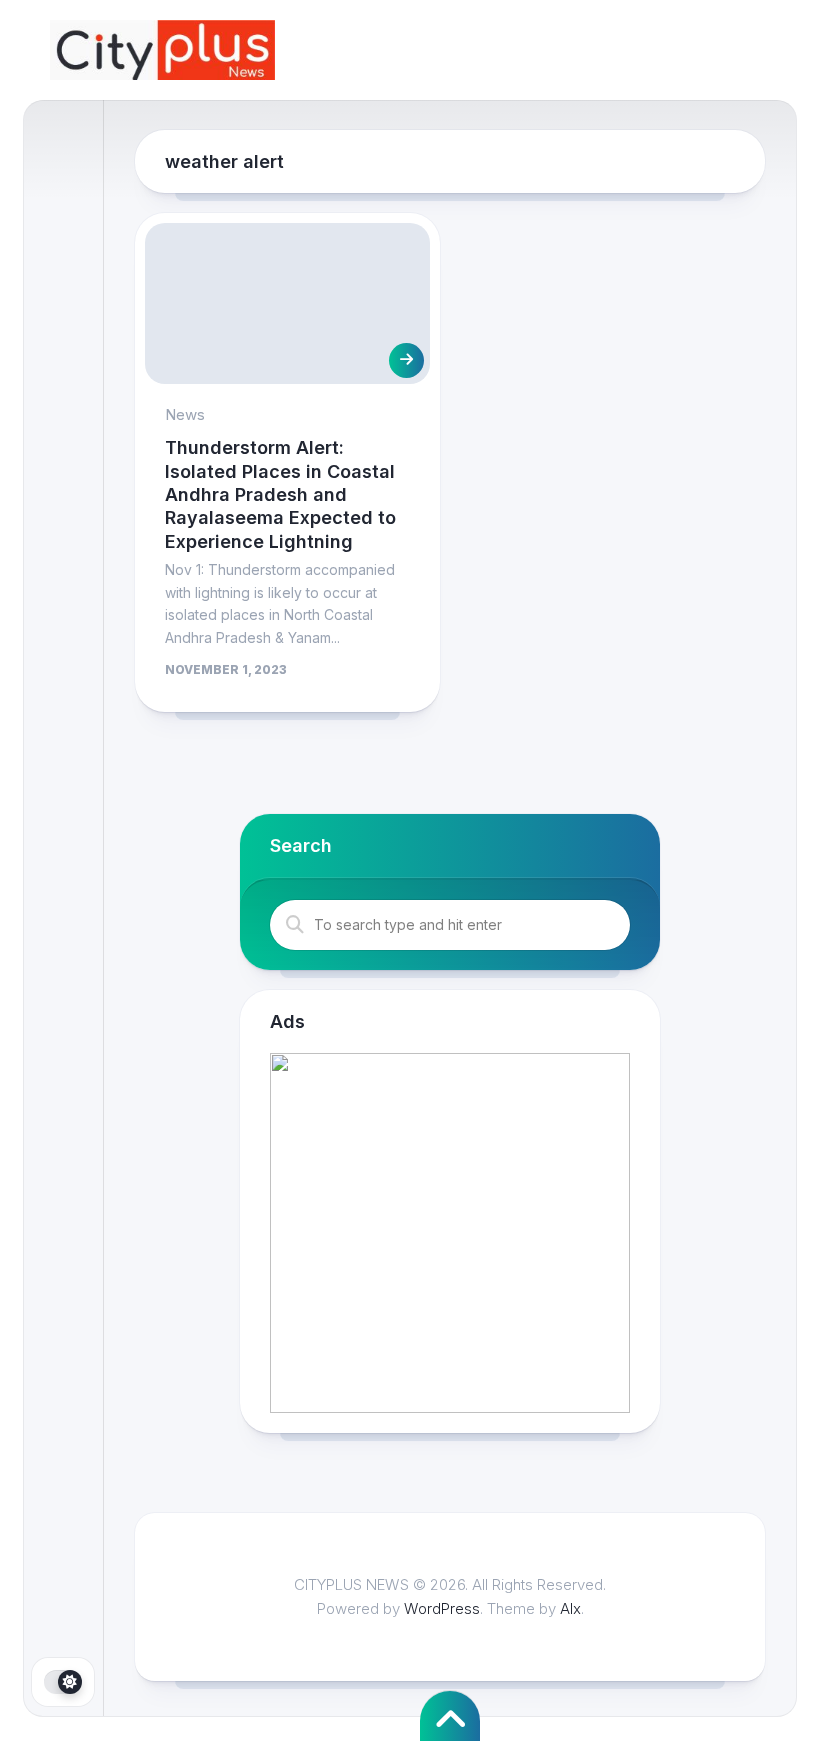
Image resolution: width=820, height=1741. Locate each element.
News (185, 414)
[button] (450, 1233)
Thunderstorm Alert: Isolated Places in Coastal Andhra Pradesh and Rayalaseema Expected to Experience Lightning (280, 494)
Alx (570, 1608)
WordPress (442, 1608)
